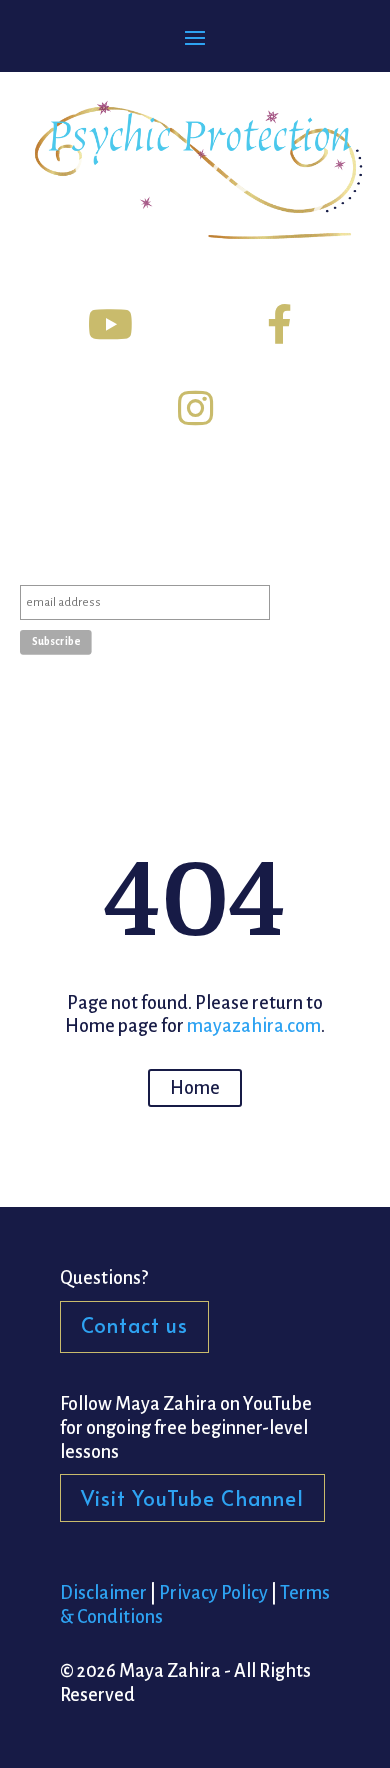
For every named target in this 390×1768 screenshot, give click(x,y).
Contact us (134, 1325)
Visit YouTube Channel (192, 1498)
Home (195, 1088)
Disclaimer (103, 1593)
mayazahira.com (254, 1026)
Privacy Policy (213, 1593)
